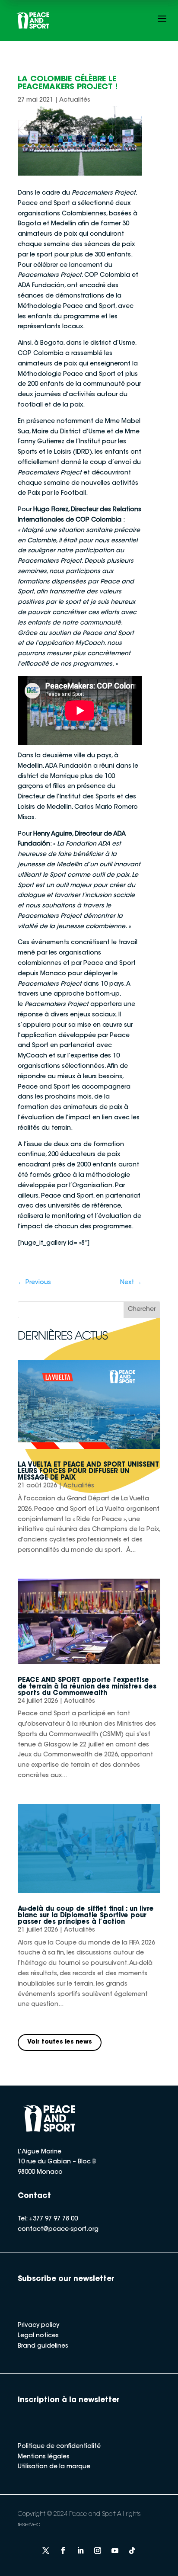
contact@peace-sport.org (58, 2230)
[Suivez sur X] (46, 2550)
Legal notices (38, 2336)
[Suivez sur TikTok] (132, 2550)
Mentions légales (44, 2457)
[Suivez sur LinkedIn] (80, 2550)
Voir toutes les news (60, 2042)
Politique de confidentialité (59, 2447)
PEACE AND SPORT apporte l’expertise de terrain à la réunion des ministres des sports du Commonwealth (87, 1687)
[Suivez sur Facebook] (63, 2550)
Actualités (75, 100)
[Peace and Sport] (33, 21)
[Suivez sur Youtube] (115, 2550)
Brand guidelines (43, 2346)
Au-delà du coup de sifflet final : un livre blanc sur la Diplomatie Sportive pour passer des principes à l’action (86, 1916)
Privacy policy (38, 2326)
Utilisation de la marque (54, 2467)
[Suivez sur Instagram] (98, 2550)
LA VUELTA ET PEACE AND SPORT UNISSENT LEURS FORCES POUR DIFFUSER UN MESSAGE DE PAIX (88, 1472)
